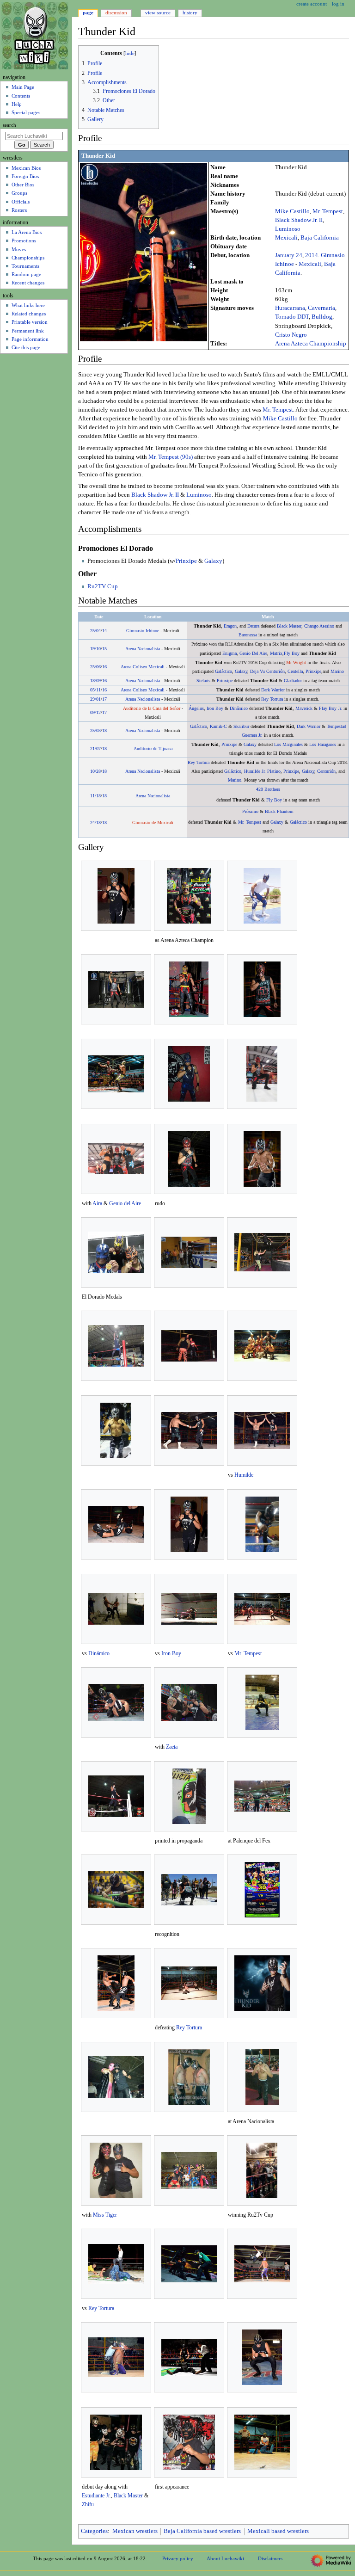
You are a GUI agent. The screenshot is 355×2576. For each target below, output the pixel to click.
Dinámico (239, 708)
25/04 (95, 631)
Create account (312, 4)
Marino (337, 671)
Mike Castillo (292, 211)
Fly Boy (292, 653)
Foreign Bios (25, 176)
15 (104, 649)
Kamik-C (218, 726)
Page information (30, 339)
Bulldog (322, 317)
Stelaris (203, 681)
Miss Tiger (105, 2215)
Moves (19, 249)
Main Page (23, 87)
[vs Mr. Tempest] (262, 1609)
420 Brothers (268, 789)
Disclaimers (270, 2558)
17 (104, 699)
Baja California (320, 238)
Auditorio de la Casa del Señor (152, 708)
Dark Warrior (273, 690)
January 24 (289, 255)
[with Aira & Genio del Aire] (116, 1159)
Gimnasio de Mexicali (153, 823)
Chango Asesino (319, 626)
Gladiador (293, 681)
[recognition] (189, 1890)
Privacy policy (178, 2558)
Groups (19, 193)
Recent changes (28, 283)
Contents (21, 96)
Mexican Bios (26, 168)
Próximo (250, 811)
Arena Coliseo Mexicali (143, 667)
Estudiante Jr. (96, 2496)
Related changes (29, 314)
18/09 (95, 681)
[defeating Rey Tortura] (189, 1983)
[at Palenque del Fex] (262, 1796)
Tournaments (25, 266)
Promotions (24, 240)
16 (104, 667)
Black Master (289, 626)
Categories (94, 2531)
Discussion (116, 12)
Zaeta (172, 1747)
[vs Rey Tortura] (116, 2264)
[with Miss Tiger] (116, 2170)
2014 (312, 255)
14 (104, 631)
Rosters (19, 210)
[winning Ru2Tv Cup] (262, 2170)
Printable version (30, 322)
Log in (338, 4)
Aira (97, 1203)
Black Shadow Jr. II (299, 220)
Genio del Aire (125, 1203)
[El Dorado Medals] (116, 1252)
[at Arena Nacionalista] (262, 2077)
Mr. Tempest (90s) (171, 457)
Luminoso (288, 229)
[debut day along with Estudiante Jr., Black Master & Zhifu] (116, 2442)
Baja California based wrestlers (202, 2531)
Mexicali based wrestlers (278, 2531)
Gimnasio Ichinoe (143, 631)
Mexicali (286, 238)
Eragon (230, 626)
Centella (295, 671)
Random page (26, 274)
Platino (274, 771)
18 (104, 730)
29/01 (95, 699)
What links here (28, 305)
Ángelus (196, 708)
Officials (21, 202)
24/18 (95, 823)
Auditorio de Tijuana (153, 749)
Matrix (276, 653)
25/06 (95, 667)
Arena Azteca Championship (311, 344)
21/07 (95, 749)
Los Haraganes (323, 744)
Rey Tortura (272, 699)
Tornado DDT (292, 317)
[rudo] (189, 1159)
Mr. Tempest (328, 211)
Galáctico (223, 671)
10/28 (95, 771)
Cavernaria (321, 308)
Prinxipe (186, 561)
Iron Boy (215, 708)
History (190, 12)
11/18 (95, 796)
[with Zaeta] (189, 1702)
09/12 (95, 712)
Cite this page (26, 347)
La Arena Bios (27, 232)
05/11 (95, 690)
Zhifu (88, 2504)
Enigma (230, 653)
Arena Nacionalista (143, 649)
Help (17, 104)
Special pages (26, 112)
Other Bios (23, 185)
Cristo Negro (291, 335)
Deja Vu (257, 671)
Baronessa (248, 635)
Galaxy (213, 561)
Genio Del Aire (253, 653)
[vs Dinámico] (116, 1609)
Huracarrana (290, 308)
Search (9, 125)
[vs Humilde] (262, 1430)
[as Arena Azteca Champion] (189, 896)
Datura (253, 626)
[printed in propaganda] (189, 1796)
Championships (28, 258)
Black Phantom (279, 811)
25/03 (95, 730)
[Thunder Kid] (144, 252)
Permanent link (28, 331)
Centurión (275, 671)
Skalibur (241, 726)
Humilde (244, 1475)
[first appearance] (189, 2442)
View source (158, 12)
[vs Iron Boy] (189, 1609)
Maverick (304, 708)
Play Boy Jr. (331, 708)
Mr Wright (296, 662)
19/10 (95, 649)
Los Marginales (288, 744)
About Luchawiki (225, 2558)
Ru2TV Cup (103, 586)
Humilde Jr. (255, 771)
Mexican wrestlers (135, 2531)
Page (88, 12)
